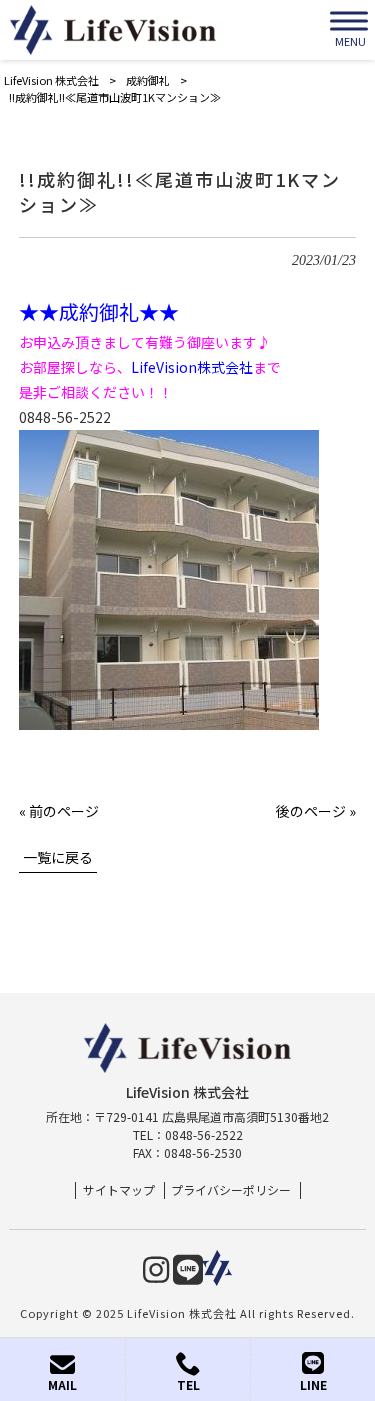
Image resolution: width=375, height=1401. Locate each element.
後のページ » (316, 811)
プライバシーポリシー (231, 1190)
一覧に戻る (58, 857)
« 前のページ (59, 811)
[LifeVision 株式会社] (113, 30)
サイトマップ (119, 1190)
